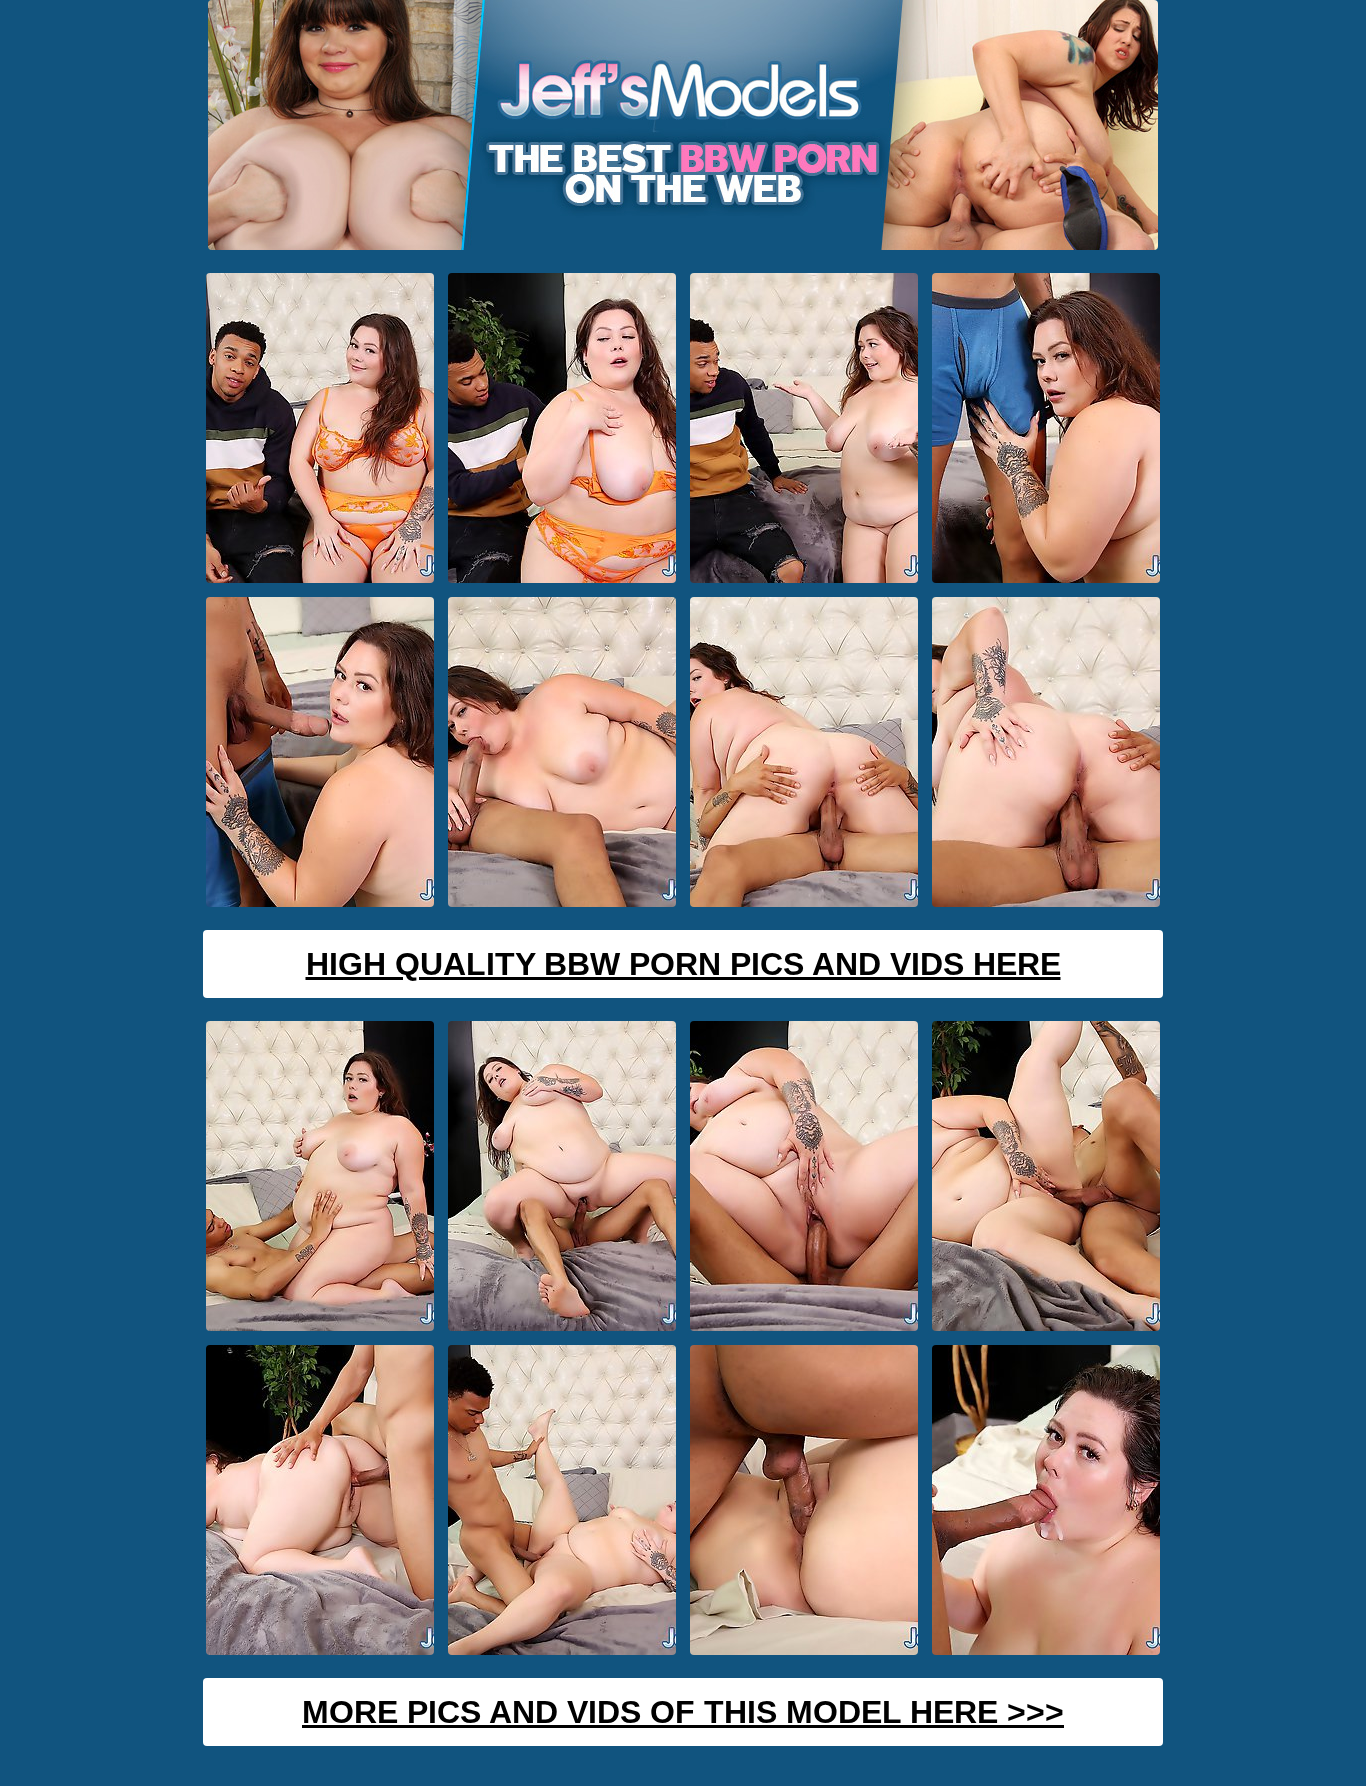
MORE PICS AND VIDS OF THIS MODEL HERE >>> (683, 1712)
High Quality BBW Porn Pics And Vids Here (683, 964)
